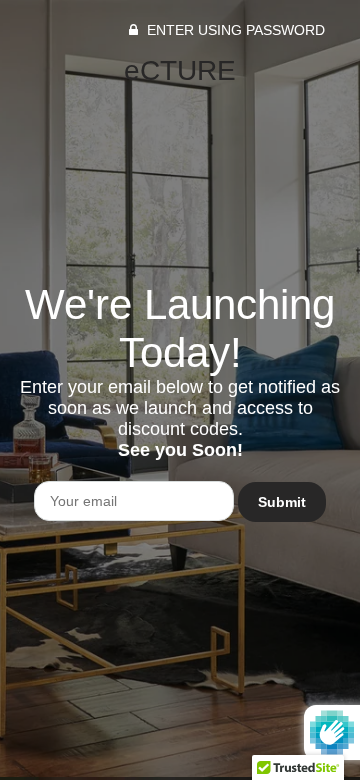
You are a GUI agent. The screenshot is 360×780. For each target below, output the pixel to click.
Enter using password (234, 30)
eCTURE (180, 70)
